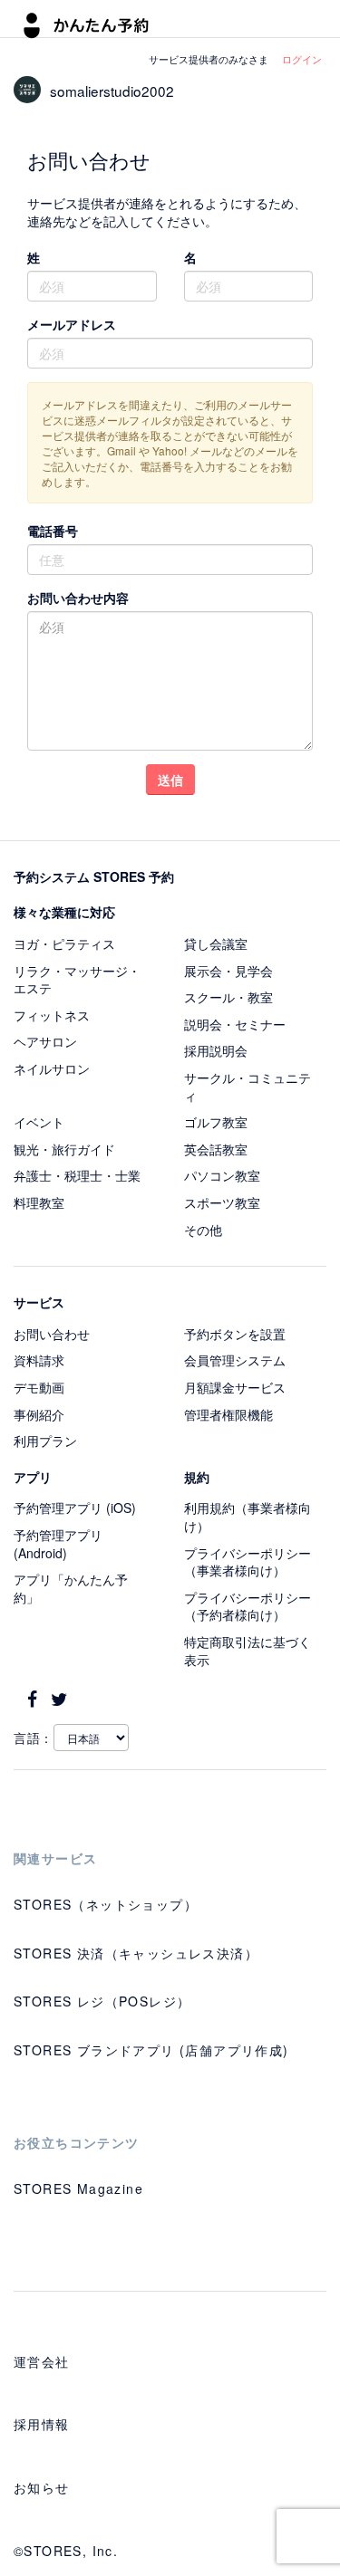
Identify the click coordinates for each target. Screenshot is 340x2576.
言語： (34, 1738)
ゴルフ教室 (216, 1122)
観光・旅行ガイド (64, 1149)
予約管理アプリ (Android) (58, 1544)
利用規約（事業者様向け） (248, 1517)
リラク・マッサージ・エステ (77, 980)
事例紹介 (39, 1414)
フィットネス (52, 1015)
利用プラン (45, 1441)
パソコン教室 (222, 1175)
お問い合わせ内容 (78, 598)
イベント (39, 1122)
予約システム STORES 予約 (94, 876)
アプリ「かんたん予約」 (71, 1588)
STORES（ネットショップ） (106, 1904)
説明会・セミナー (235, 1024)
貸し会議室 (216, 943)
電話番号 (53, 531)
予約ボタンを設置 (235, 1334)
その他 (203, 1230)
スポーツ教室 (222, 1202)
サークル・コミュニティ (248, 1087)
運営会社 (42, 2361)
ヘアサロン (45, 1041)
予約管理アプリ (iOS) (75, 1508)
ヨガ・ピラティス (64, 943)
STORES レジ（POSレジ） (102, 2001)
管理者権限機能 (228, 1414)
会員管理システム (235, 1360)
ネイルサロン (52, 1068)
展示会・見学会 (228, 971)
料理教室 (39, 1202)
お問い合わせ (52, 1334)
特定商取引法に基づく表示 (248, 1651)
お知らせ (42, 2487)
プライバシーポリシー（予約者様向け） (248, 1606)
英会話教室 (216, 1149)
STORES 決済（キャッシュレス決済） (136, 1953)
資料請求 (39, 1360)
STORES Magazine (78, 2188)
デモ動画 (39, 1387)
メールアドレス (72, 324)
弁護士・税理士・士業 (77, 1175)
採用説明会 (216, 1050)
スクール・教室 (228, 997)
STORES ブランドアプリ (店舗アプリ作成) (151, 2050)
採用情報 (42, 2424)
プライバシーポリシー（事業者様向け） (248, 1562)
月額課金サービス (235, 1387)
